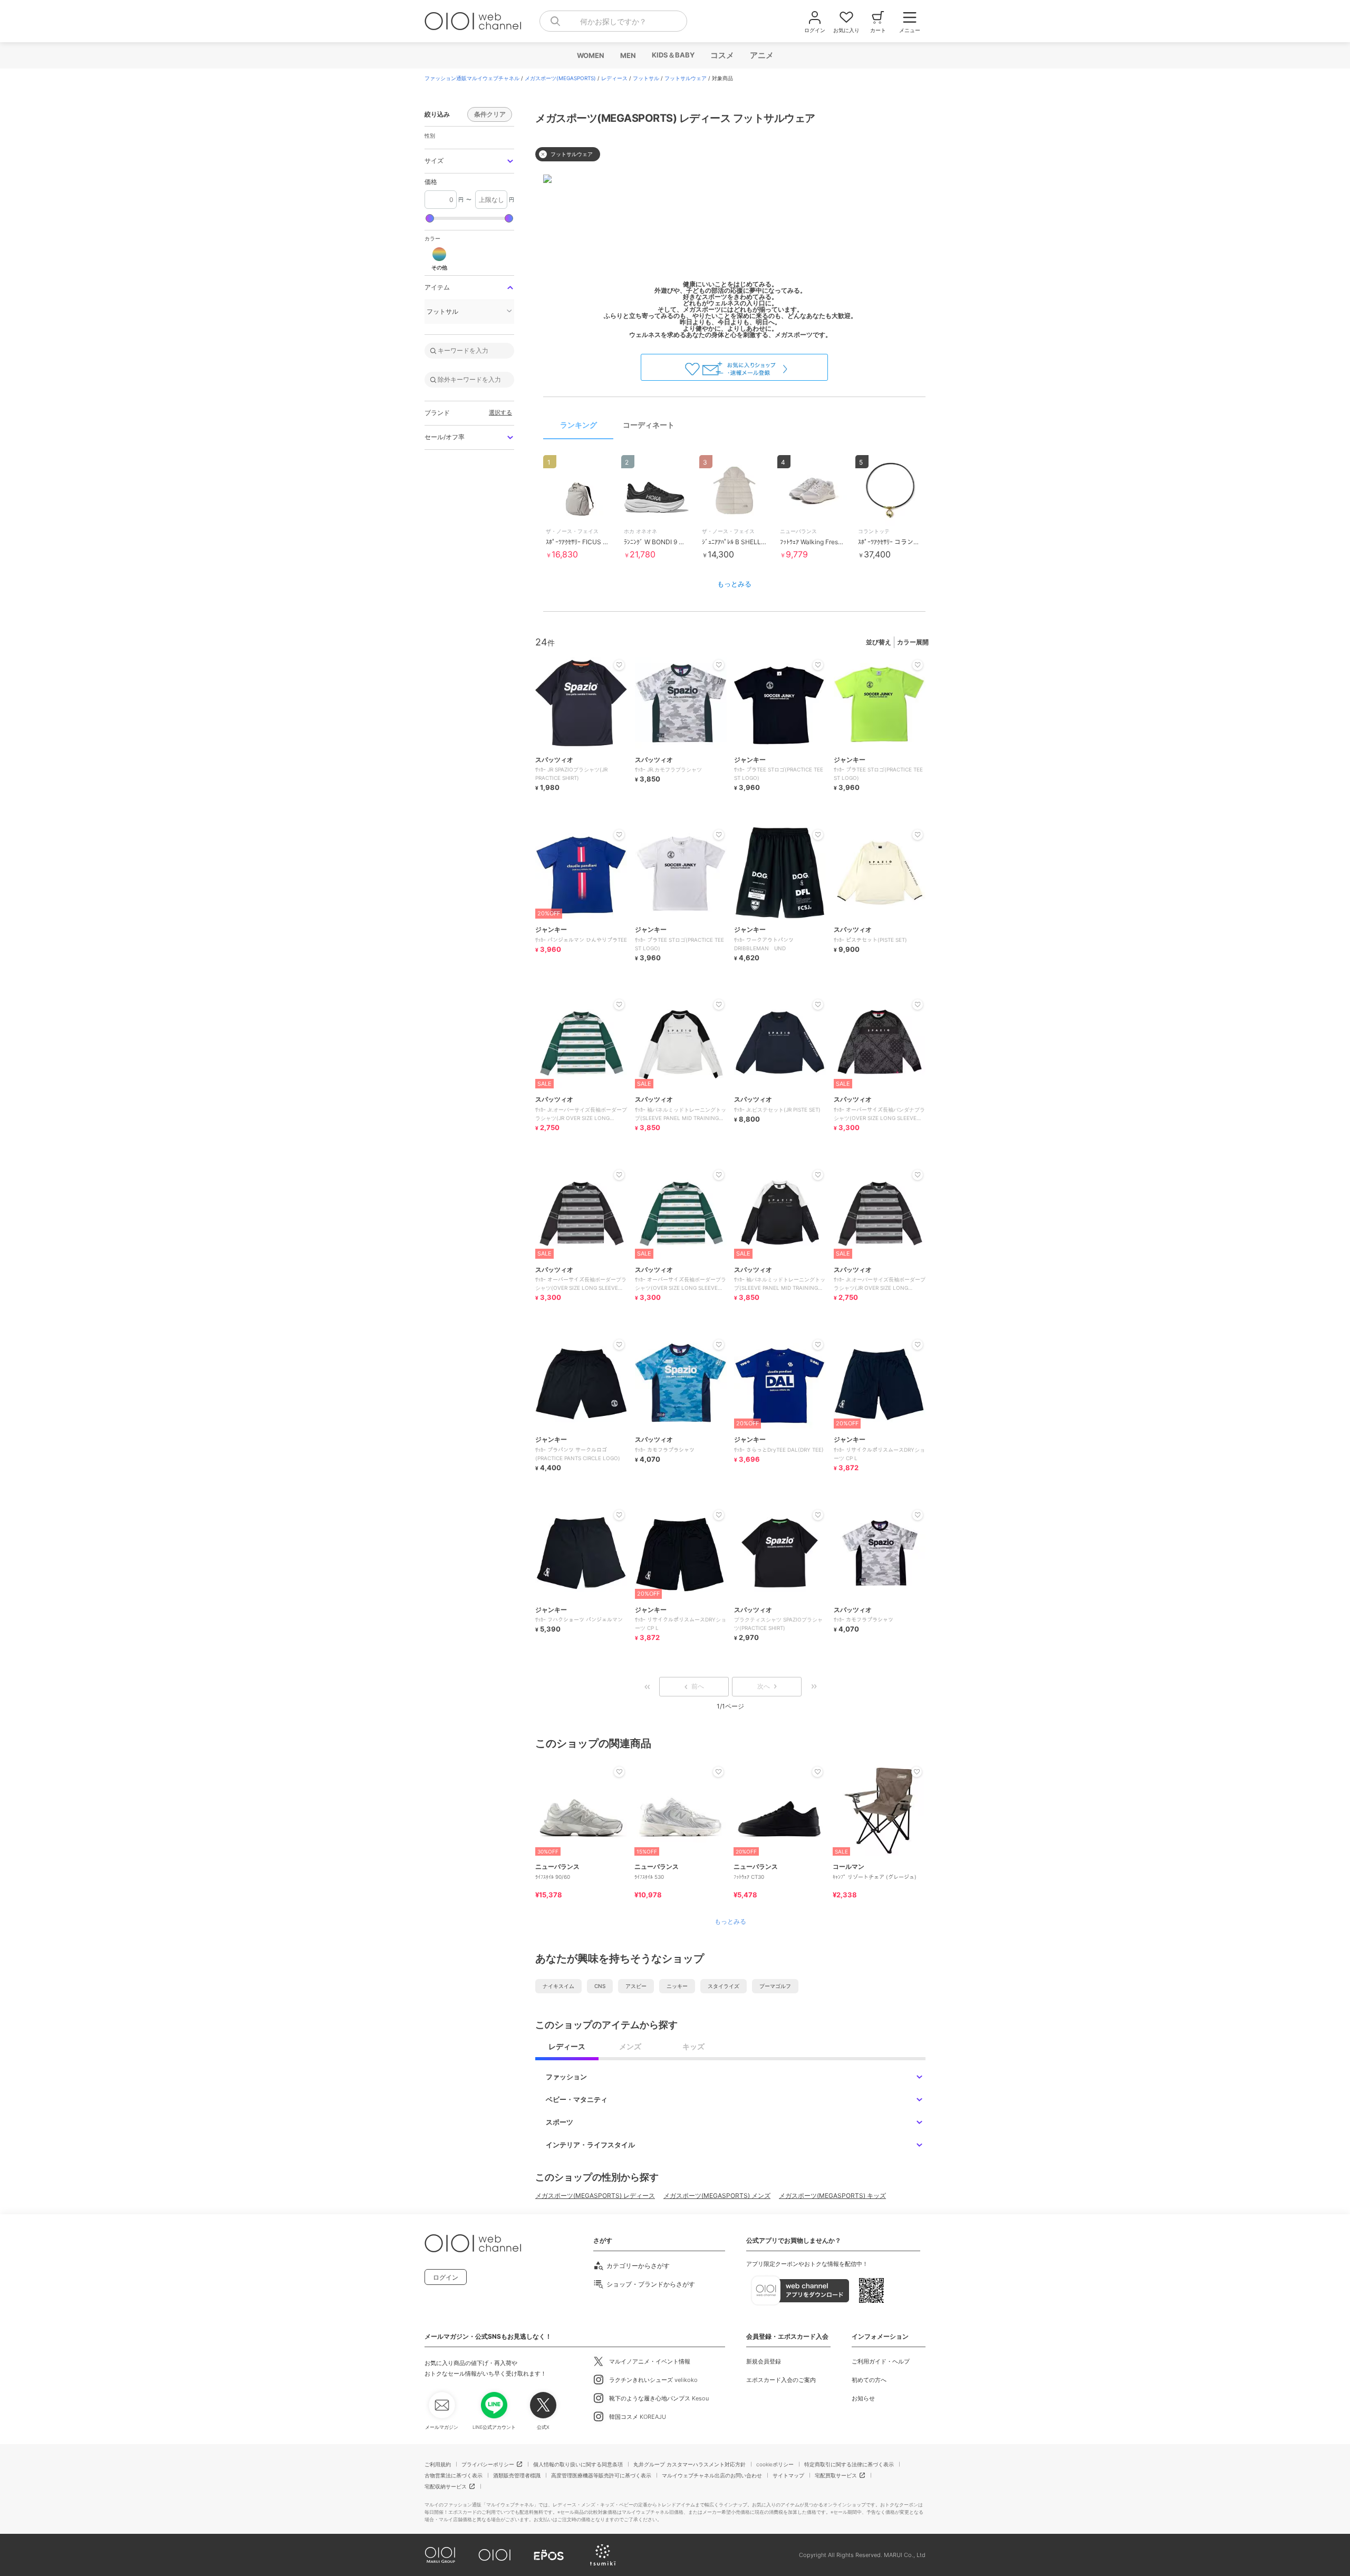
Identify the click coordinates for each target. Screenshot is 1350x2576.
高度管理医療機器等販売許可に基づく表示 (601, 2475)
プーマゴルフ (775, 1986)
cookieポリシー (775, 2464)
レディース (614, 78)
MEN (628, 55)
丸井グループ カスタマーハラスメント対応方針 (690, 2464)
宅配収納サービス (446, 2486)
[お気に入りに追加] (619, 1772)
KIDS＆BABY (673, 55)
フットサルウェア (686, 78)
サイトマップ (788, 2475)
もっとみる (734, 584)
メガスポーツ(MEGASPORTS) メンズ (717, 2196)
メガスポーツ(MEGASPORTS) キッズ (832, 2196)
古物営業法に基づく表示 (454, 2475)
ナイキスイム (558, 1986)
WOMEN (590, 55)
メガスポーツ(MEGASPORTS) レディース (595, 2196)
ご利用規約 (438, 2464)
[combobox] (613, 21)
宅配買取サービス (836, 2475)
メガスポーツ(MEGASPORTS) (560, 78)
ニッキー (677, 1986)
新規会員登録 (764, 2361)
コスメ (722, 55)
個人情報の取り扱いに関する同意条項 (578, 2464)
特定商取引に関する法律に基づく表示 (849, 2464)
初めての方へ (869, 2380)
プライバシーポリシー (488, 2464)
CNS (600, 1986)
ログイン (446, 2277)
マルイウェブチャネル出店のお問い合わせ (712, 2475)
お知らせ (863, 2398)
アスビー (636, 1986)
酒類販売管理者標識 (517, 2475)
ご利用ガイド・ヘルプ (881, 2361)
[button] (469, 161)
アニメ (761, 55)
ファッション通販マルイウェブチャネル (472, 78)
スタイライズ (724, 1986)
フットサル (646, 78)
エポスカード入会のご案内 (781, 2380)
